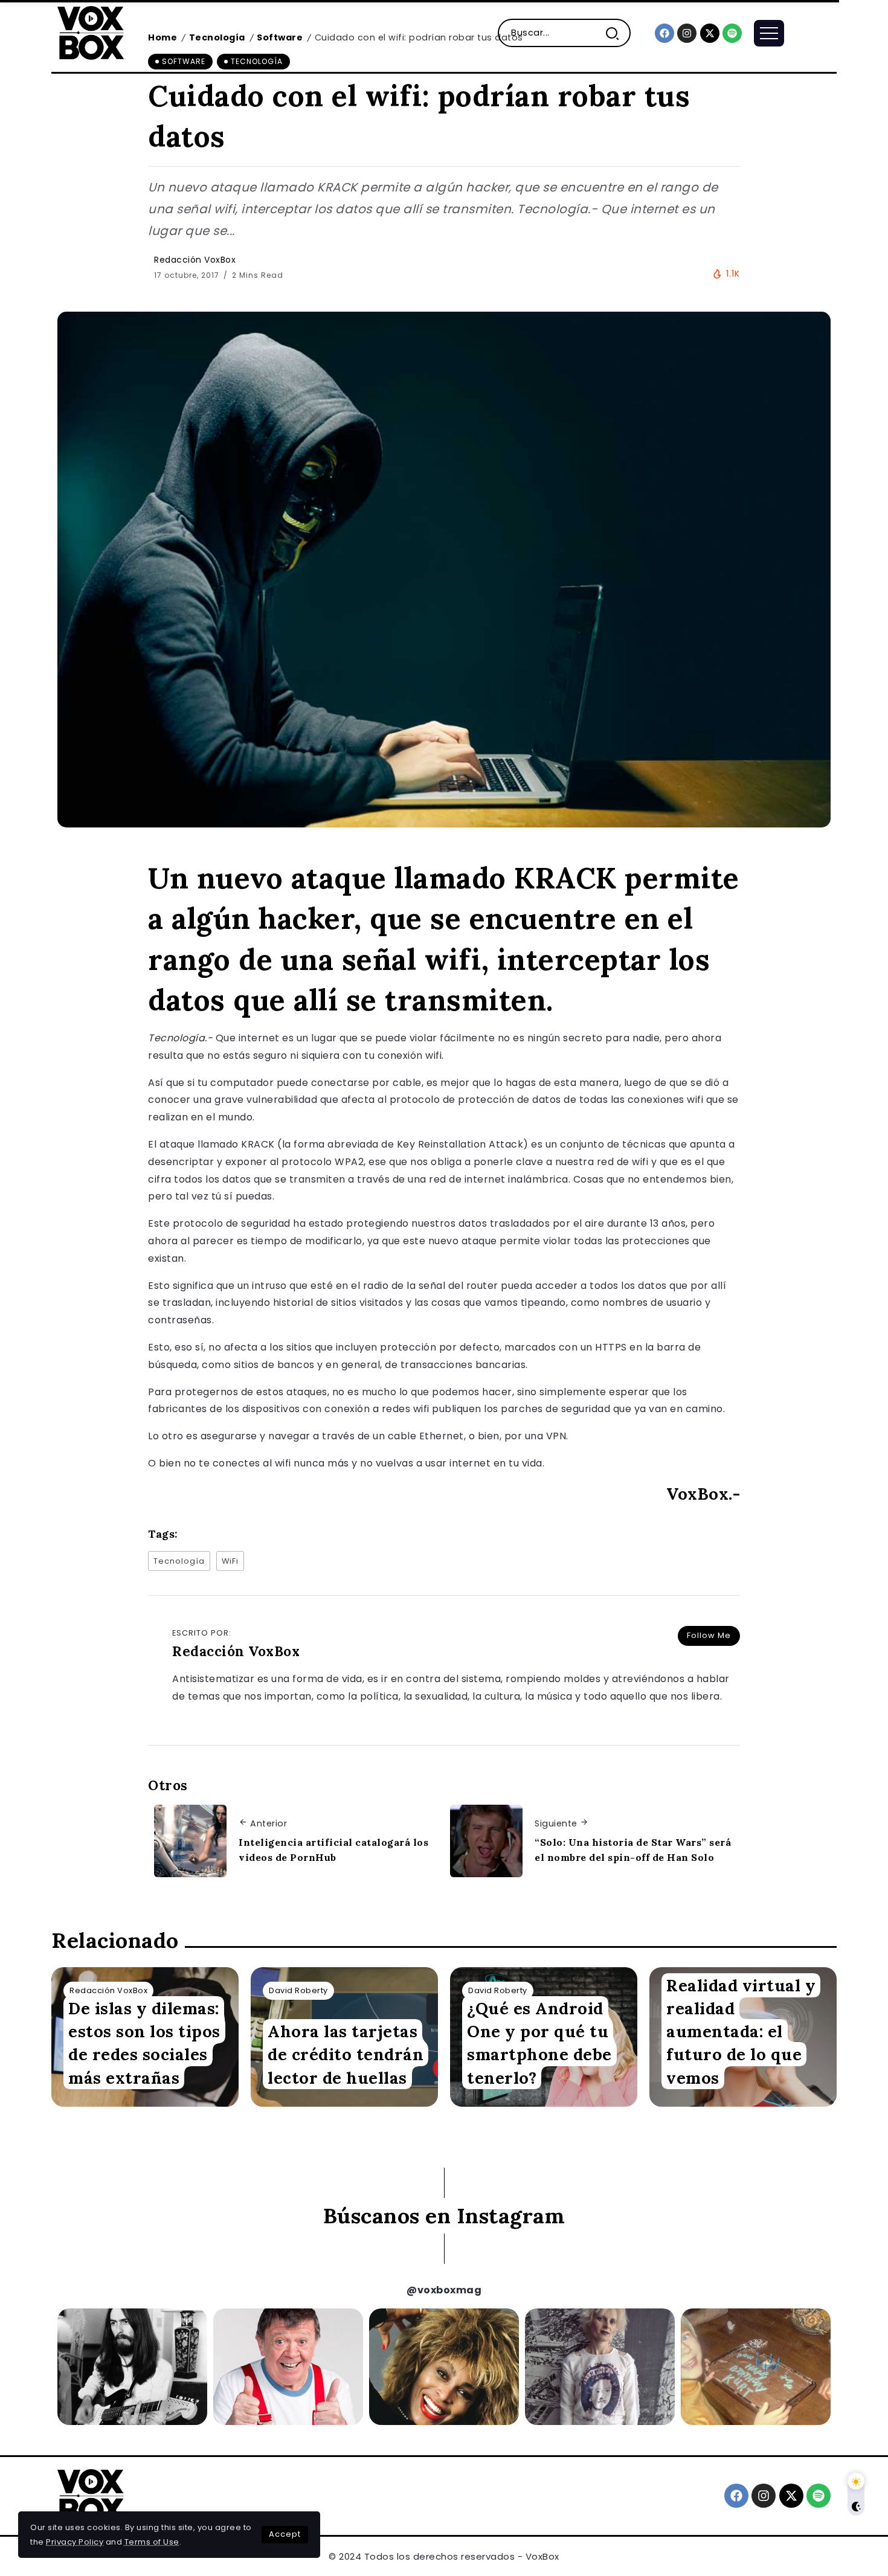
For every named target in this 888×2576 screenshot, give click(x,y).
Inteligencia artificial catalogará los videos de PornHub (333, 1850)
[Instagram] (687, 33)
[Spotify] (732, 33)
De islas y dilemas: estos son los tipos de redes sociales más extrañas (144, 2043)
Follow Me (709, 1635)
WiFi (230, 1561)
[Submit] (617, 33)
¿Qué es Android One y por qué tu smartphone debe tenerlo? (539, 2043)
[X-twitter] (710, 33)
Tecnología (179, 1561)
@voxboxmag (444, 2290)
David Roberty (298, 1990)
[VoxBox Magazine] (91, 32)
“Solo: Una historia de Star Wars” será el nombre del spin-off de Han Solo (633, 1850)
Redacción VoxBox (195, 260)
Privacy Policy (75, 2542)
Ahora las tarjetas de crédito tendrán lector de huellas (346, 2054)
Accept (285, 2534)
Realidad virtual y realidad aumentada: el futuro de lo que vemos (741, 2031)
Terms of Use (152, 2542)
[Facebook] (664, 33)
